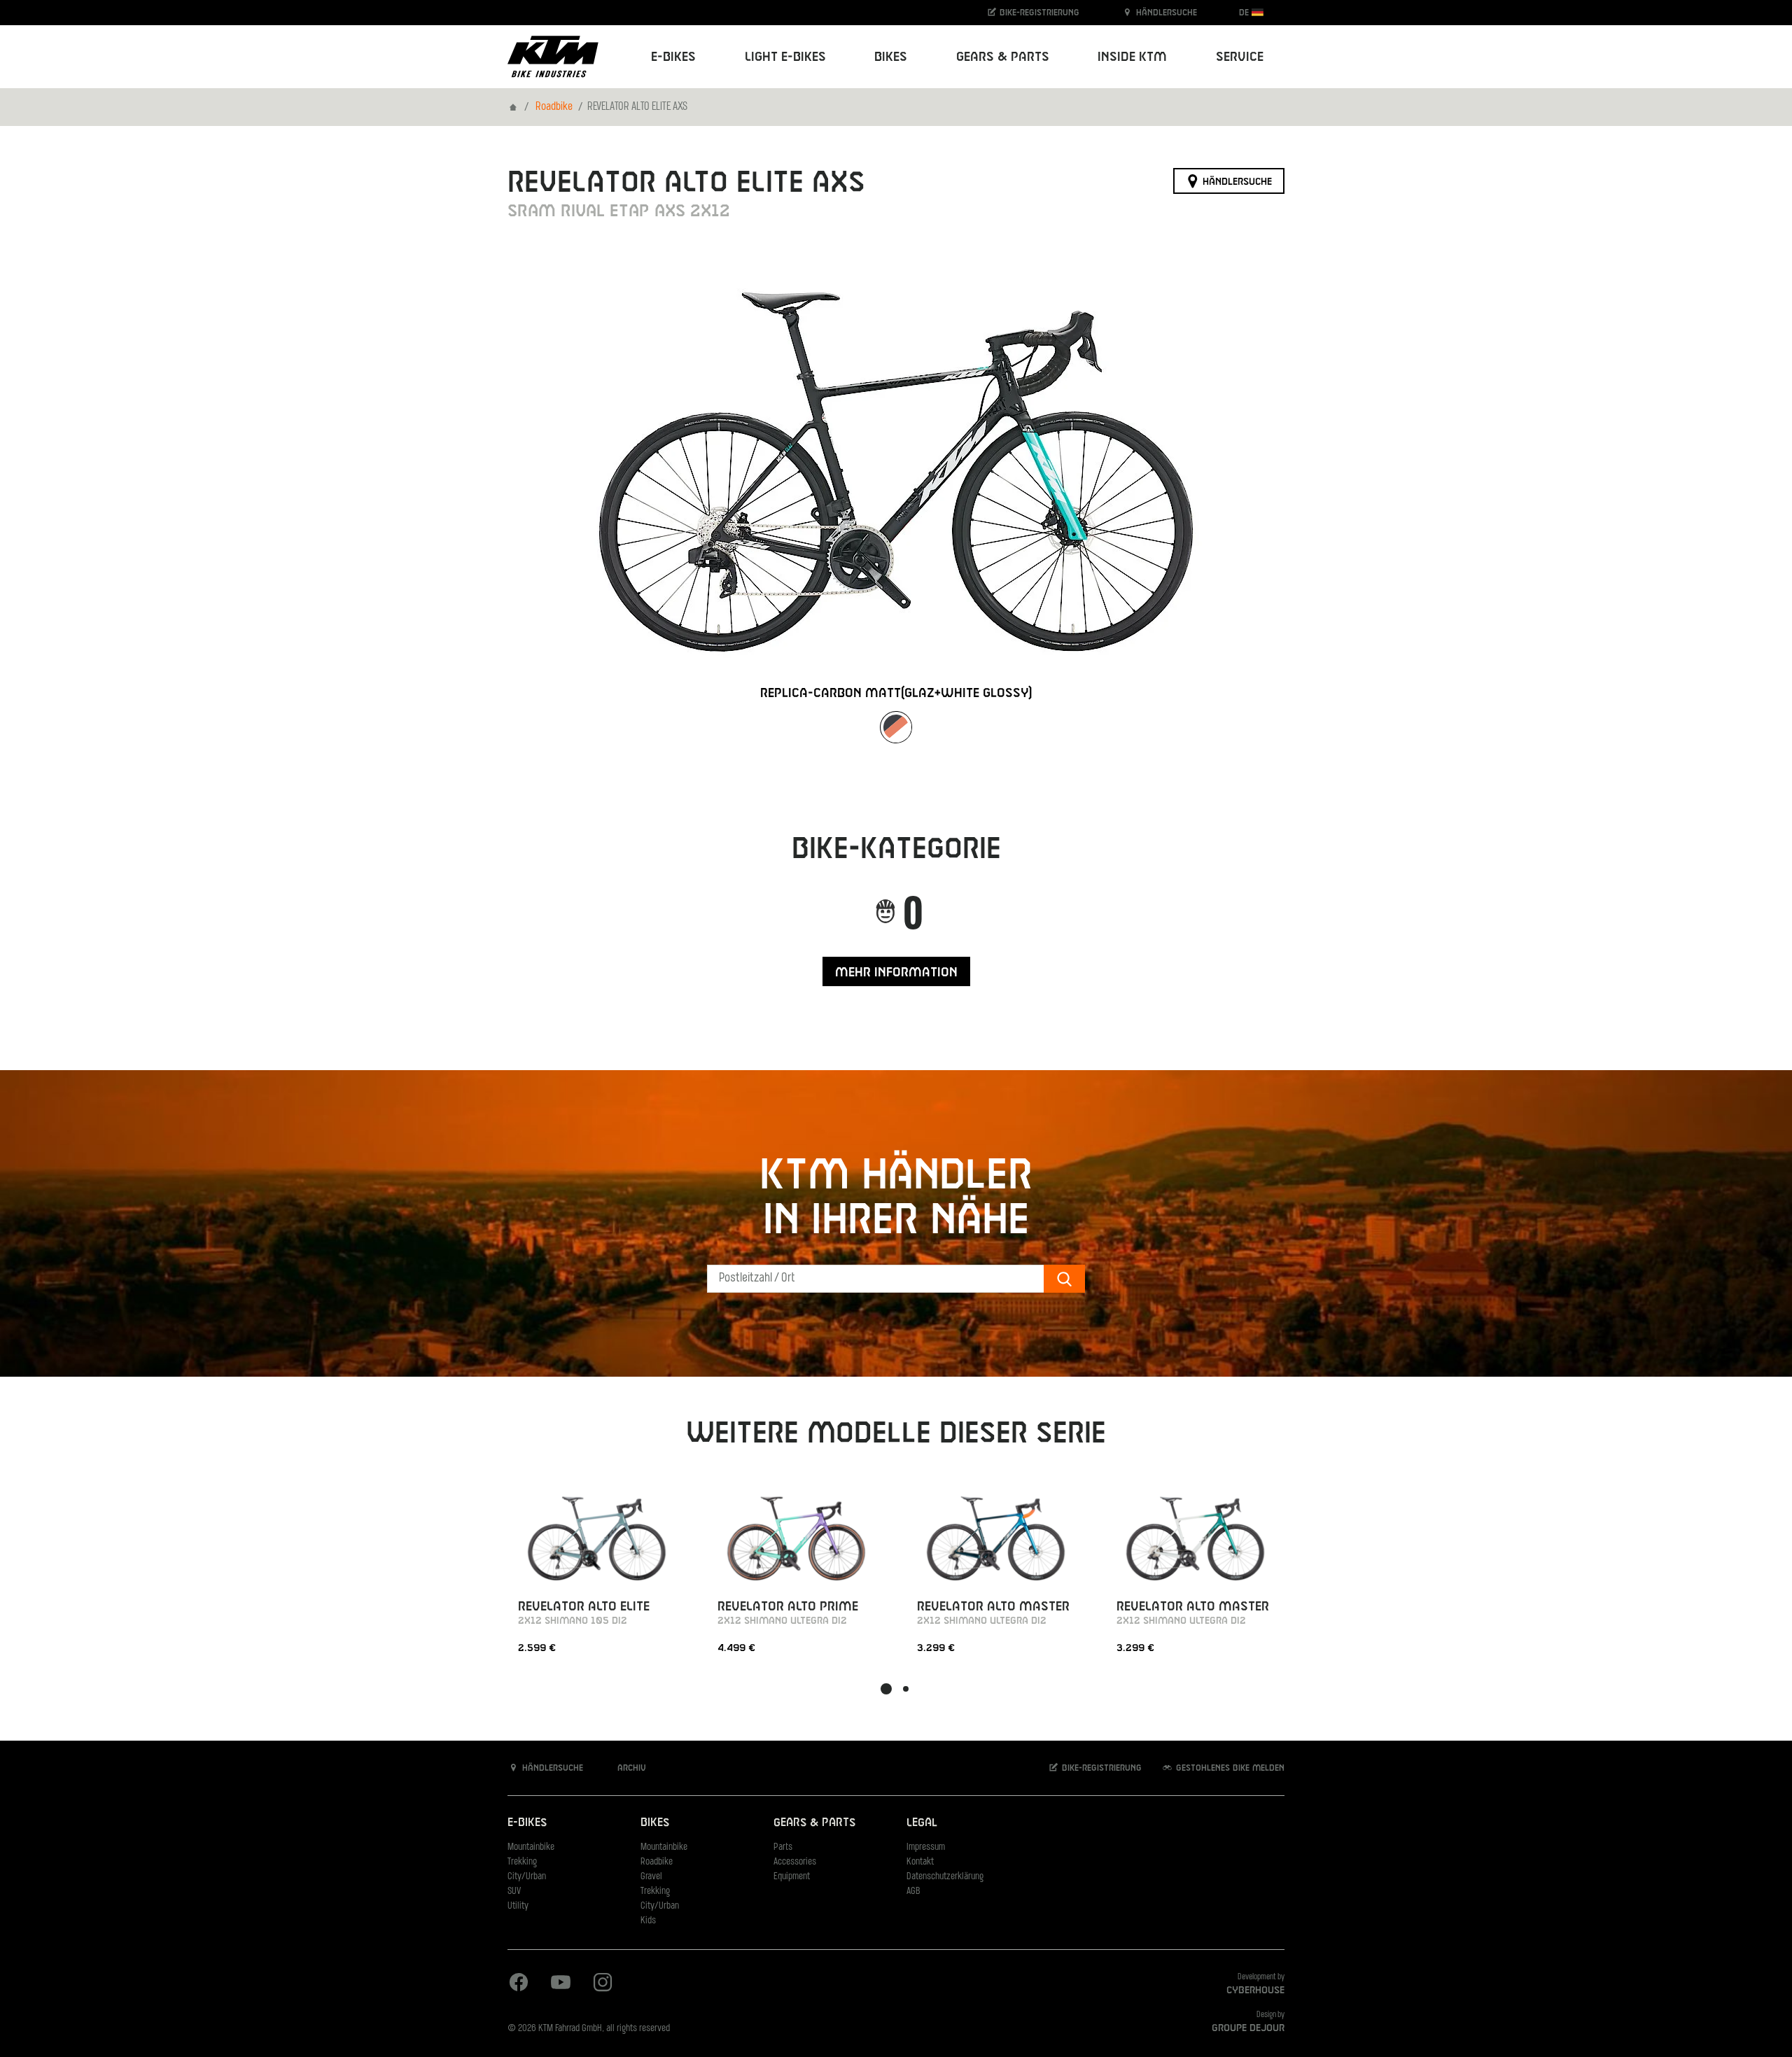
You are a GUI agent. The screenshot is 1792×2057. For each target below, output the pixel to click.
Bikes (655, 1823)
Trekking (522, 1862)
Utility (518, 1906)
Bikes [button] (891, 57)
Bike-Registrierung (1038, 13)
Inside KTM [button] (1132, 57)
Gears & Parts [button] (1003, 57)
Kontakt (920, 1862)
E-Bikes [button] (673, 57)
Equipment (792, 1877)
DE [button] (1245, 13)
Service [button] (1240, 57)
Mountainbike (531, 1847)
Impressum (926, 1847)
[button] (886, 1689)
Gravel (651, 1877)
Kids (648, 1921)
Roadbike (554, 107)
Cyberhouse (1255, 1991)
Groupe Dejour (1248, 2028)
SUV (514, 1891)
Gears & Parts (814, 1823)
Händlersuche (1165, 13)
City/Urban (527, 1877)
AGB (913, 1891)
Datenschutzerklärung (945, 1877)
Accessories (795, 1862)
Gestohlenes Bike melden (1229, 1768)
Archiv (630, 1768)
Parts (783, 1847)
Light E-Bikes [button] (785, 57)
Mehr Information (896, 973)
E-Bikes (527, 1823)
